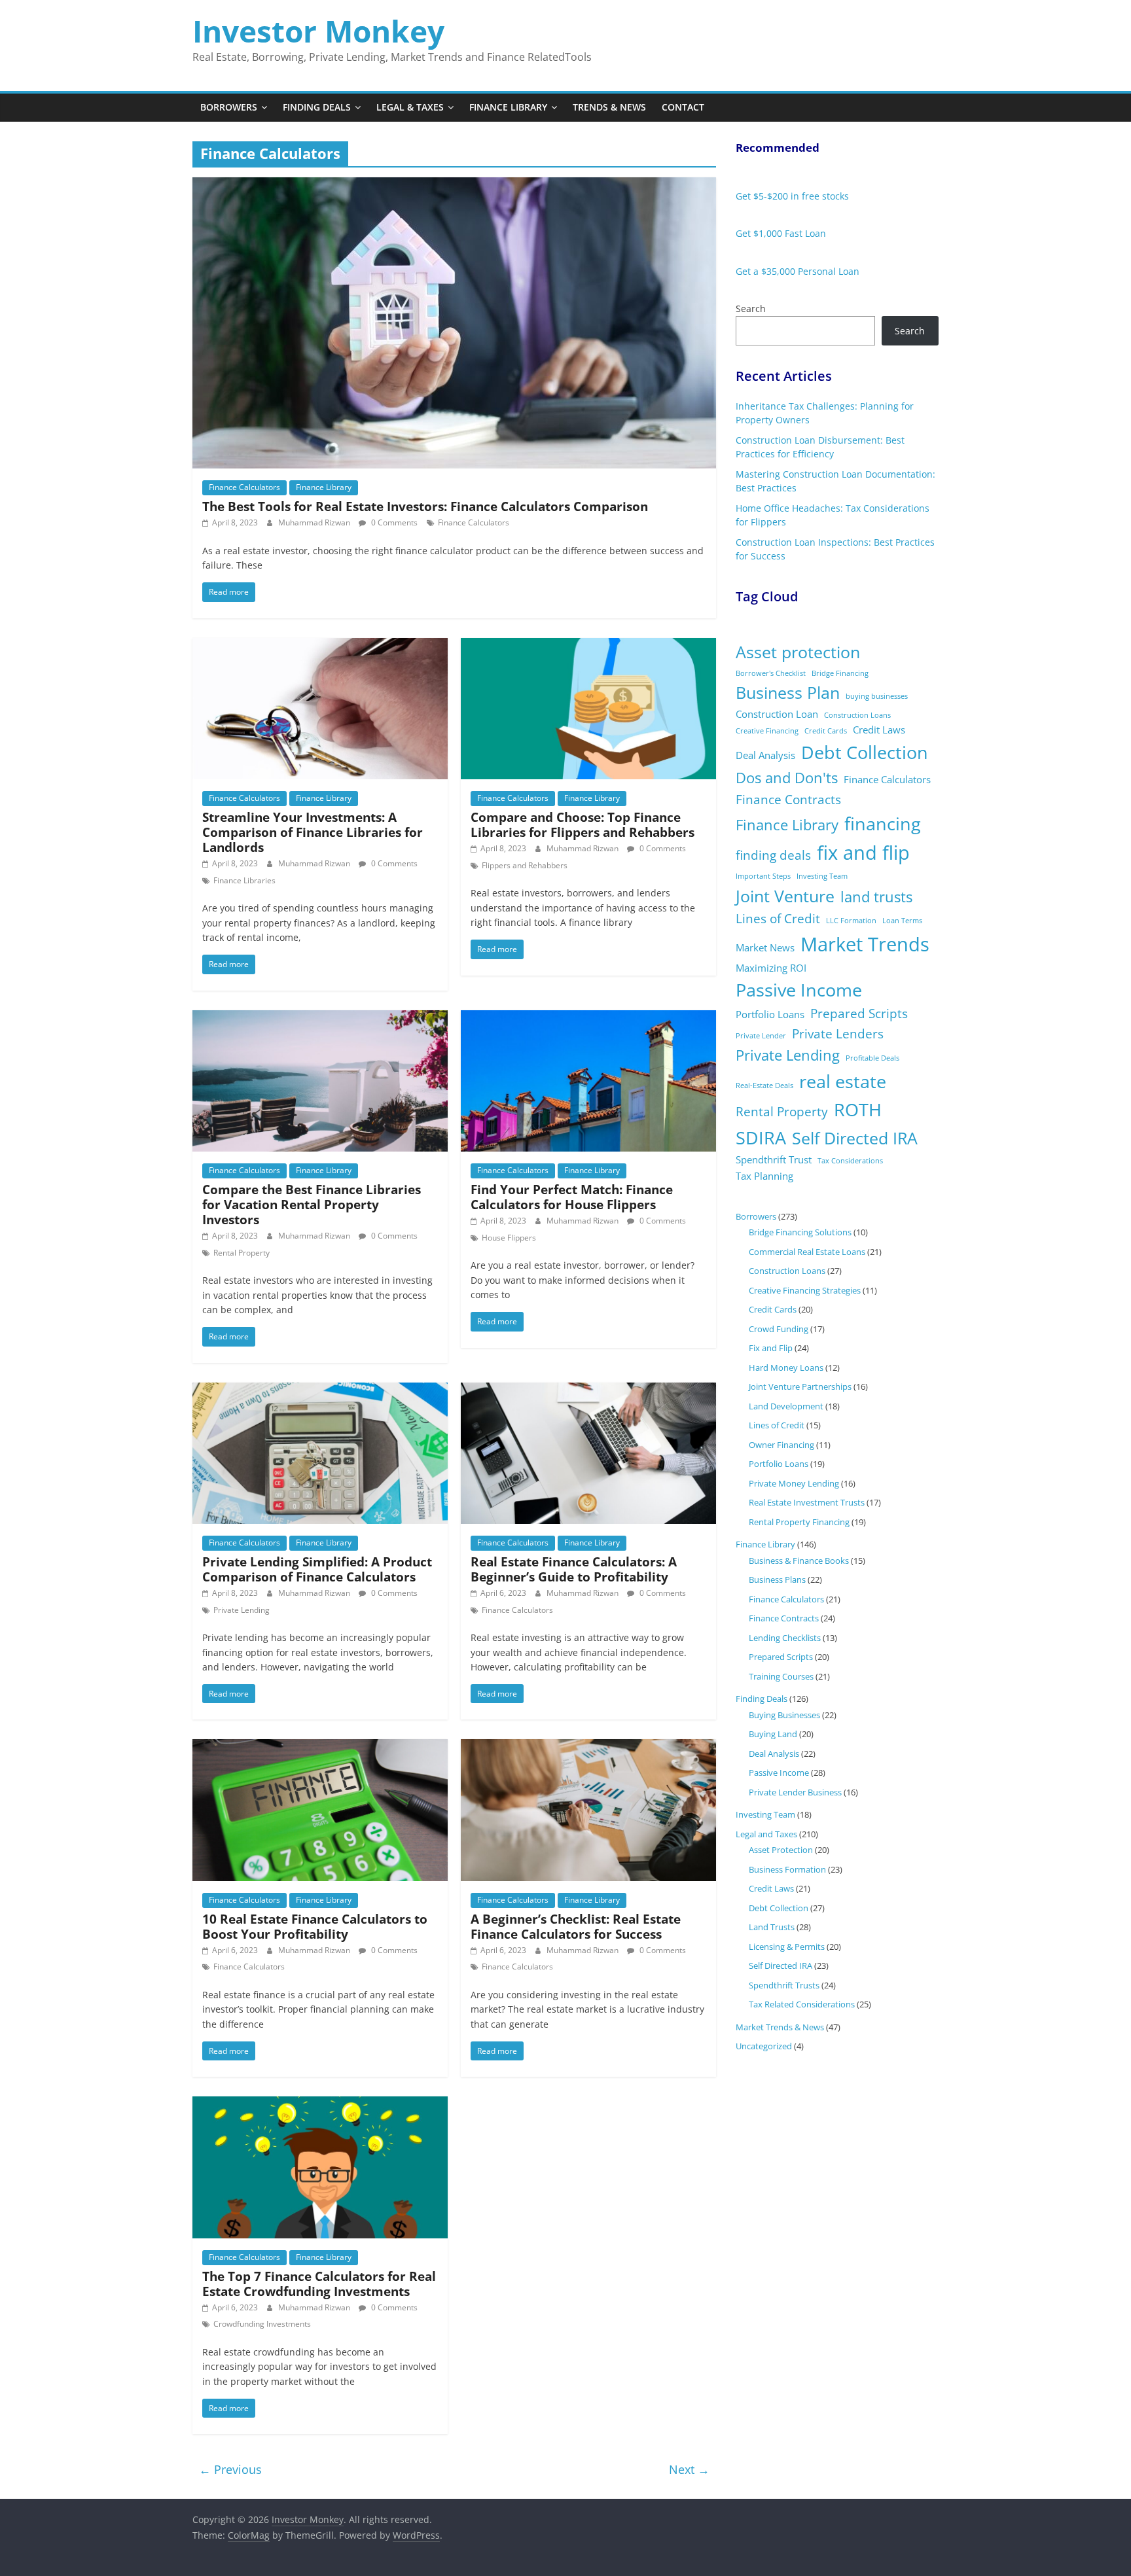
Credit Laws (879, 730)
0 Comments (393, 522)
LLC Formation (851, 921)
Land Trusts (772, 1927)
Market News (765, 947)
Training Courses (781, 1676)
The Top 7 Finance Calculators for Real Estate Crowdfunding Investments (319, 2284)
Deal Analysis (765, 755)
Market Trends (865, 944)
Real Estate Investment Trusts (807, 1502)
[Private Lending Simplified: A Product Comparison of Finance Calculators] (320, 1390)
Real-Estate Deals (764, 1085)
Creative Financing (767, 731)
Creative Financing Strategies (805, 1290)
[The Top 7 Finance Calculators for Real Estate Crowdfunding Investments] (320, 2104)
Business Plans (777, 1579)
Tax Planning (764, 1176)
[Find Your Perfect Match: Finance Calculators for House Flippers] (588, 1018)
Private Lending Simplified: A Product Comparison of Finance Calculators (317, 1569)
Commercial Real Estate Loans (807, 1252)
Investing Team (822, 876)
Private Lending (242, 1610)
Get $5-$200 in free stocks (792, 196)
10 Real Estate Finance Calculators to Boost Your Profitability (315, 1926)
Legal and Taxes (766, 1834)
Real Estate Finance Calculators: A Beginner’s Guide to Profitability (574, 1569)
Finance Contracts (788, 800)
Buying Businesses (784, 1715)
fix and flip (863, 853)
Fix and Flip (771, 1348)
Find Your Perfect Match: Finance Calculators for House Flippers (572, 1197)
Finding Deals (317, 107)
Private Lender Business (795, 1792)
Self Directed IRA (855, 1138)
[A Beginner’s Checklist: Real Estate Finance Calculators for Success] (588, 1747)
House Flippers (509, 1238)
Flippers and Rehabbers (525, 865)
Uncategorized (764, 2046)
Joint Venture (785, 896)
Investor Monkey (318, 31)
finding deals (773, 855)
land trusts (876, 897)
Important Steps (763, 876)
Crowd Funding (779, 1329)
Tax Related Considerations (802, 2004)
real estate (843, 1081)
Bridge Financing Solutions (800, 1232)
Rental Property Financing (799, 1522)
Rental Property (242, 1253)
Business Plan (788, 693)
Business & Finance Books (799, 1561)
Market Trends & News (780, 2027)
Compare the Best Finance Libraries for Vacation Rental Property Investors (312, 1204)
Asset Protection (781, 1850)
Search (751, 309)
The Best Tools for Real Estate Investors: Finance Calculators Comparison (425, 506)
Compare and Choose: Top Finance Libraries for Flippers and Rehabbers (583, 824)
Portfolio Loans (770, 1014)
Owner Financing (781, 1445)
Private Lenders (838, 1034)
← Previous (230, 2469)
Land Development (786, 1406)
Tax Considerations (850, 1161)
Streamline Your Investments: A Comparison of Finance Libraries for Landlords (313, 832)
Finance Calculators (244, 487)
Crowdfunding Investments (262, 2324)
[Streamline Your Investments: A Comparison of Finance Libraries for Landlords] (320, 646)
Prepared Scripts (859, 1014)
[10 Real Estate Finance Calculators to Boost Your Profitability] (320, 1747)
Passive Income (799, 990)
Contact (683, 107)
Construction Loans (857, 715)
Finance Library (508, 107)
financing (883, 823)
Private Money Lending (794, 1483)
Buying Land (773, 1734)
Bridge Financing (840, 673)
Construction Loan (777, 714)
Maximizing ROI (771, 968)
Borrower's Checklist (771, 673)
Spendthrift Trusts (784, 1985)
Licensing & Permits (787, 1947)
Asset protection (798, 652)
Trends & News (609, 107)
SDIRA (761, 1138)
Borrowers (229, 107)
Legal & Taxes (410, 107)
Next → (689, 2469)
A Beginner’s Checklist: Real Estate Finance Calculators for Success (576, 1926)
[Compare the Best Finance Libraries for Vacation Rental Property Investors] (320, 1018)
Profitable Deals (872, 1058)
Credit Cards (826, 731)
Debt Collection (865, 752)
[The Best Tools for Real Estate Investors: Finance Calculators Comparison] (454, 185)
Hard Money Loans (786, 1367)
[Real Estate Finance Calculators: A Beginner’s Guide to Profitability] (588, 1390)
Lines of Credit (778, 919)
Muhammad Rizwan (315, 522)
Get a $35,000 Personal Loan (798, 271)
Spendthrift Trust (774, 1159)
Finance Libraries (244, 880)
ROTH (858, 1109)
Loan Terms (902, 921)
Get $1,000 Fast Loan (781, 233)
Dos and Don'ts (787, 778)
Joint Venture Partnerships (800, 1386)
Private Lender (761, 1036)
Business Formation (787, 1869)
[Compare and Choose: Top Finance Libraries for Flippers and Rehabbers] (588, 646)
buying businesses (877, 696)
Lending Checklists (785, 1638)
